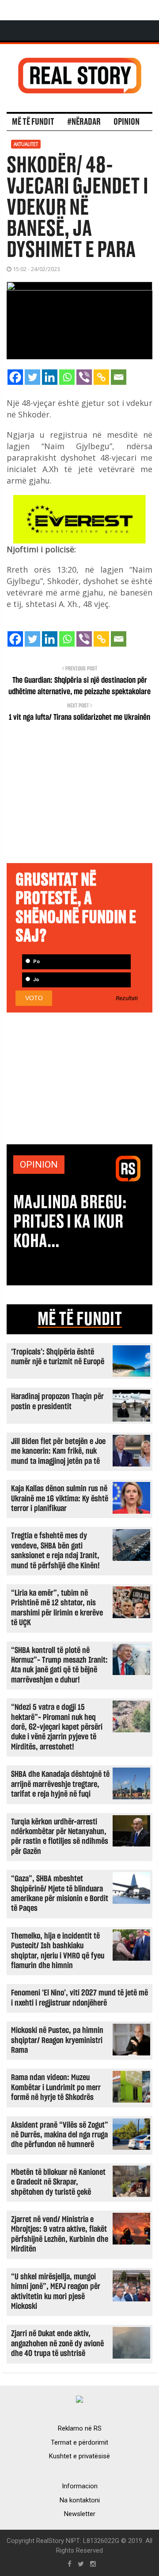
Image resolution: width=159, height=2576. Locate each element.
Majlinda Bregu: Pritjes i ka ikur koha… (70, 1222)
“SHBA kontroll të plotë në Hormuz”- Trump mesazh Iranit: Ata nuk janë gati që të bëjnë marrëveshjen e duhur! (59, 1665)
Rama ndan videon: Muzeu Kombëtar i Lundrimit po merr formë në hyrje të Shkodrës (56, 2088)
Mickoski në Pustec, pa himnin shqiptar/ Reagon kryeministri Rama (57, 2040)
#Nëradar (84, 122)
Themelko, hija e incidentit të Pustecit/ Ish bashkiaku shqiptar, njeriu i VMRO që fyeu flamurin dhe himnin (58, 1951)
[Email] (119, 377)
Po (36, 962)
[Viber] (84, 377)
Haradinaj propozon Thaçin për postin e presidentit (57, 1402)
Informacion (80, 2486)
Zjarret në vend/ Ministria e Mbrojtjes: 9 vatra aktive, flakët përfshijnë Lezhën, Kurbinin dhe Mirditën (60, 2234)
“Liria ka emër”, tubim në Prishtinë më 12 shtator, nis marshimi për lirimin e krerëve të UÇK (57, 1608)
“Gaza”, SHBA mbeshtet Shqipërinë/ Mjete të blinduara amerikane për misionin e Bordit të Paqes (60, 1894)
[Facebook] (15, 377)
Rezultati (127, 998)
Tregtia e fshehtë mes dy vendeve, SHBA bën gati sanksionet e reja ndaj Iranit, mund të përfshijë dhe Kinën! (55, 1551)
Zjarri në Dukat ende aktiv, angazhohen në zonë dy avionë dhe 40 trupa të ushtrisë (57, 2344)
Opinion (127, 122)
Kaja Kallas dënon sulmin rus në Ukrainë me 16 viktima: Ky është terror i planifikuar (60, 1499)
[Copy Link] (101, 377)
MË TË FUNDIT (80, 1319)
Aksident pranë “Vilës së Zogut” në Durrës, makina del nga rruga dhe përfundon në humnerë (60, 2135)
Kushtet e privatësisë (79, 2456)
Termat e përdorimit (79, 2442)
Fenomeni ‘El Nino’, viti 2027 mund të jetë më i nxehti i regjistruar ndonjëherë (79, 1998)
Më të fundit (33, 122)
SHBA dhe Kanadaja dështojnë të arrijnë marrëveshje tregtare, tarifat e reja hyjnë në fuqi (60, 1784)
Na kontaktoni (80, 2500)
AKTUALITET (26, 144)
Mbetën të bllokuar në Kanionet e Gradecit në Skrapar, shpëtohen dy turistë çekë (58, 2182)
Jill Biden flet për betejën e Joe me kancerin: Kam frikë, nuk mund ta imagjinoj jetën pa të (58, 1452)
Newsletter (80, 2514)
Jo (35, 980)
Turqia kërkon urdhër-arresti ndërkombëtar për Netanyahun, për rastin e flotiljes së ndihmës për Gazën (60, 1837)
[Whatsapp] (67, 377)
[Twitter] (32, 377)
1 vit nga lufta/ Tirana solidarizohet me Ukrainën (79, 718)
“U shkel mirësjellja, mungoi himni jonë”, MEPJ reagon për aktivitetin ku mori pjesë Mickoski (56, 2292)
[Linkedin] (50, 377)
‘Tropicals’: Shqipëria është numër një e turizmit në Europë (58, 1357)
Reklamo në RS (80, 2428)
